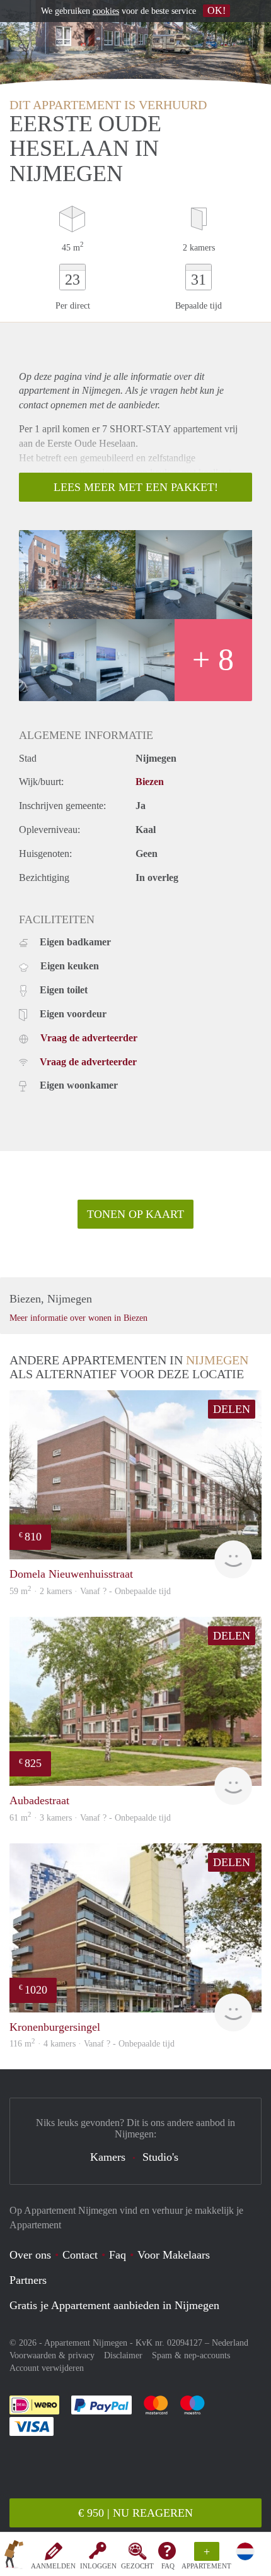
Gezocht (137, 2566)
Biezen (150, 782)
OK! (216, 10)
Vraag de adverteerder (89, 1038)
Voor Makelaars (174, 2255)
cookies (106, 11)
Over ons (30, 2255)
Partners (28, 2280)
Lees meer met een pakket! (136, 487)
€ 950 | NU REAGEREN (135, 2513)
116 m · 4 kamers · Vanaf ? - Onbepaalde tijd (92, 2044)
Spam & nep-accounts (191, 2355)
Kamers (108, 2157)
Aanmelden (53, 2566)
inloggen (98, 2566)
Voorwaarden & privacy (52, 2355)
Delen (232, 1409)
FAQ (168, 2566)
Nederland (230, 2343)
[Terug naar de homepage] (14, 2556)
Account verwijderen (47, 2368)
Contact (80, 2255)
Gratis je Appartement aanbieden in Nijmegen (114, 2305)
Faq (118, 2255)
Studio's (160, 2157)
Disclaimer (123, 2355)
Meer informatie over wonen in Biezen (78, 1318)
